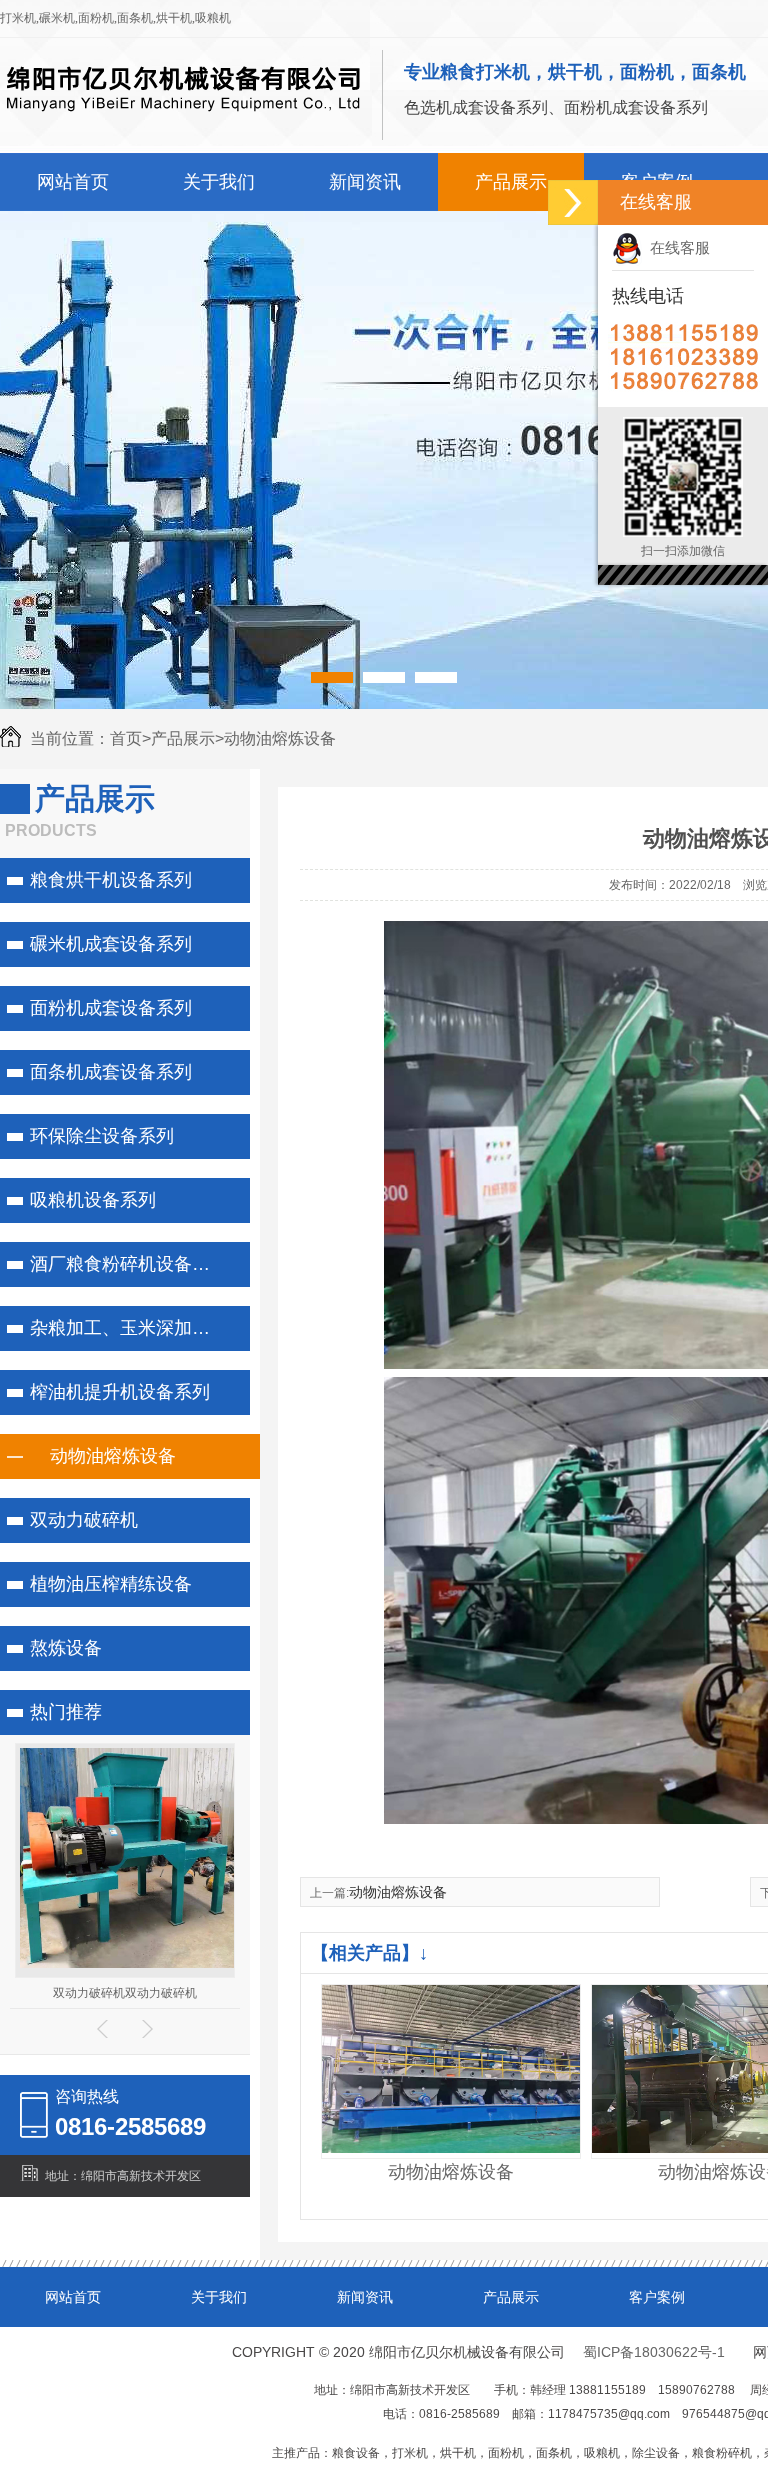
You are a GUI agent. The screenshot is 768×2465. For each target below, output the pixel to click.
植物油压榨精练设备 (111, 1584)
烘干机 (174, 18)
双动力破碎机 (84, 1520)
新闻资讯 (365, 182)
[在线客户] (573, 202)
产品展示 (511, 182)
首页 (130, 738)
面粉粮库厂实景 (125, 1919)
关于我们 (219, 182)
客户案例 (657, 2297)
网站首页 (73, 182)
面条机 (135, 18)
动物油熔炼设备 (280, 738)
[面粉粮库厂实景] (130, 1890)
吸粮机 (213, 18)
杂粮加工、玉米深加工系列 (135, 1328)
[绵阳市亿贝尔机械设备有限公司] (183, 121)
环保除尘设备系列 (102, 1136)
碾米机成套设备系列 (111, 944)
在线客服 (676, 247)
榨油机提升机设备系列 (120, 1392)
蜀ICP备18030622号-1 (654, 2352)
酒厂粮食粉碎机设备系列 (129, 1264)
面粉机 (96, 18)
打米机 (18, 18)
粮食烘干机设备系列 (111, 880)
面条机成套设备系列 (111, 1072)
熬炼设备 (66, 1648)
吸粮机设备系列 (93, 1200)
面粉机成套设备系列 (111, 1008)
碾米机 (57, 18)
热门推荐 (66, 1712)
